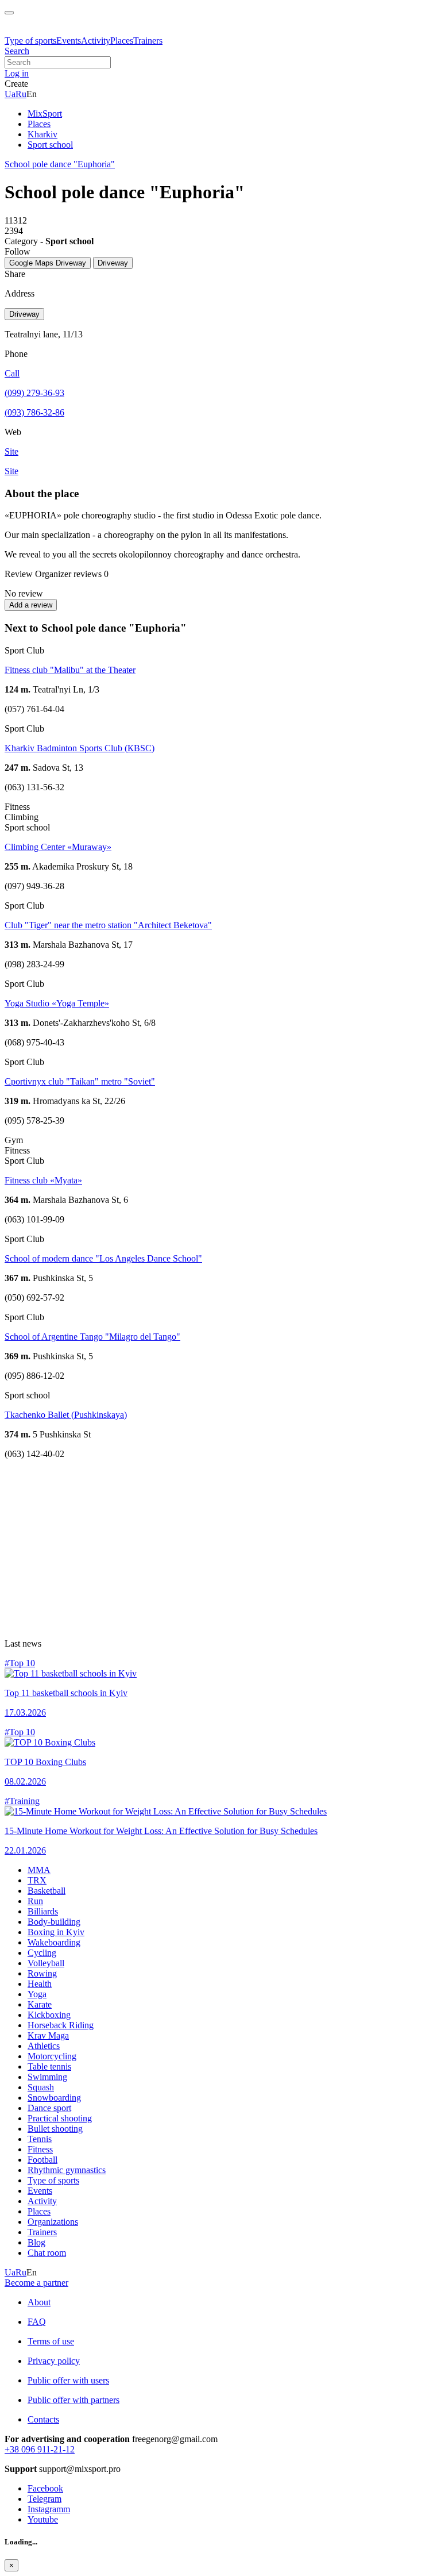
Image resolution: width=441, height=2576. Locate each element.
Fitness (40, 2149)
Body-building (54, 1922)
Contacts (43, 2419)
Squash (41, 2087)
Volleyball (46, 1963)
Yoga (37, 1994)
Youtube (43, 2519)
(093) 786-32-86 (34, 412)
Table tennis (49, 2066)
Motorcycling (52, 2056)
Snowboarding (54, 2098)
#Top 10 (20, 1663)
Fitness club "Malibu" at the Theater (70, 670)
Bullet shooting (55, 2129)
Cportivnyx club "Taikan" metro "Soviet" (80, 1081)
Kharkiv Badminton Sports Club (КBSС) (80, 748)
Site (11, 471)
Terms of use (51, 2341)
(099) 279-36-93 (34, 393)
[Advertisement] (220, 1549)
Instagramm (49, 2509)
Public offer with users (68, 2380)
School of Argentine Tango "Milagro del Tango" (92, 1337)
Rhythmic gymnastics (67, 2170)
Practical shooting (60, 2118)
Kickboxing (49, 2015)
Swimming (47, 2077)
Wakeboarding (54, 1942)
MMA (39, 1870)
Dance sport (49, 2108)
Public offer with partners (73, 2400)
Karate (40, 2004)
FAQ (37, 2322)
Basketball (47, 1891)
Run (35, 1901)
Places (122, 41)
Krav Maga (48, 2035)
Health (40, 1984)
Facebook (45, 2488)
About (39, 2302)
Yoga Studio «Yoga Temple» (57, 1003)
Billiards (43, 1911)
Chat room (47, 2253)
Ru (21, 94)
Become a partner (36, 2283)
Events (69, 41)
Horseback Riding (61, 2025)
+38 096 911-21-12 (40, 2449)
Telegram (45, 2499)
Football (42, 2160)
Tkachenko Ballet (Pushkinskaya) (66, 1415)
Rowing (42, 1973)
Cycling (42, 1953)
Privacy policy (54, 2361)
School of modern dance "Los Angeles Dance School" (103, 1258)
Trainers (148, 41)
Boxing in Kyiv (56, 1932)
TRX (37, 1880)
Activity (96, 41)
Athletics (44, 2046)
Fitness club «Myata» (43, 1180)
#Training (22, 1801)
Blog (36, 2242)
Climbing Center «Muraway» (58, 847)
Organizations (53, 2222)
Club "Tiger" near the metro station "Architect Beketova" (108, 925)
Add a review (31, 605)
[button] (17, 73)
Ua (10, 94)
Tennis (40, 2139)
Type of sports (30, 41)
